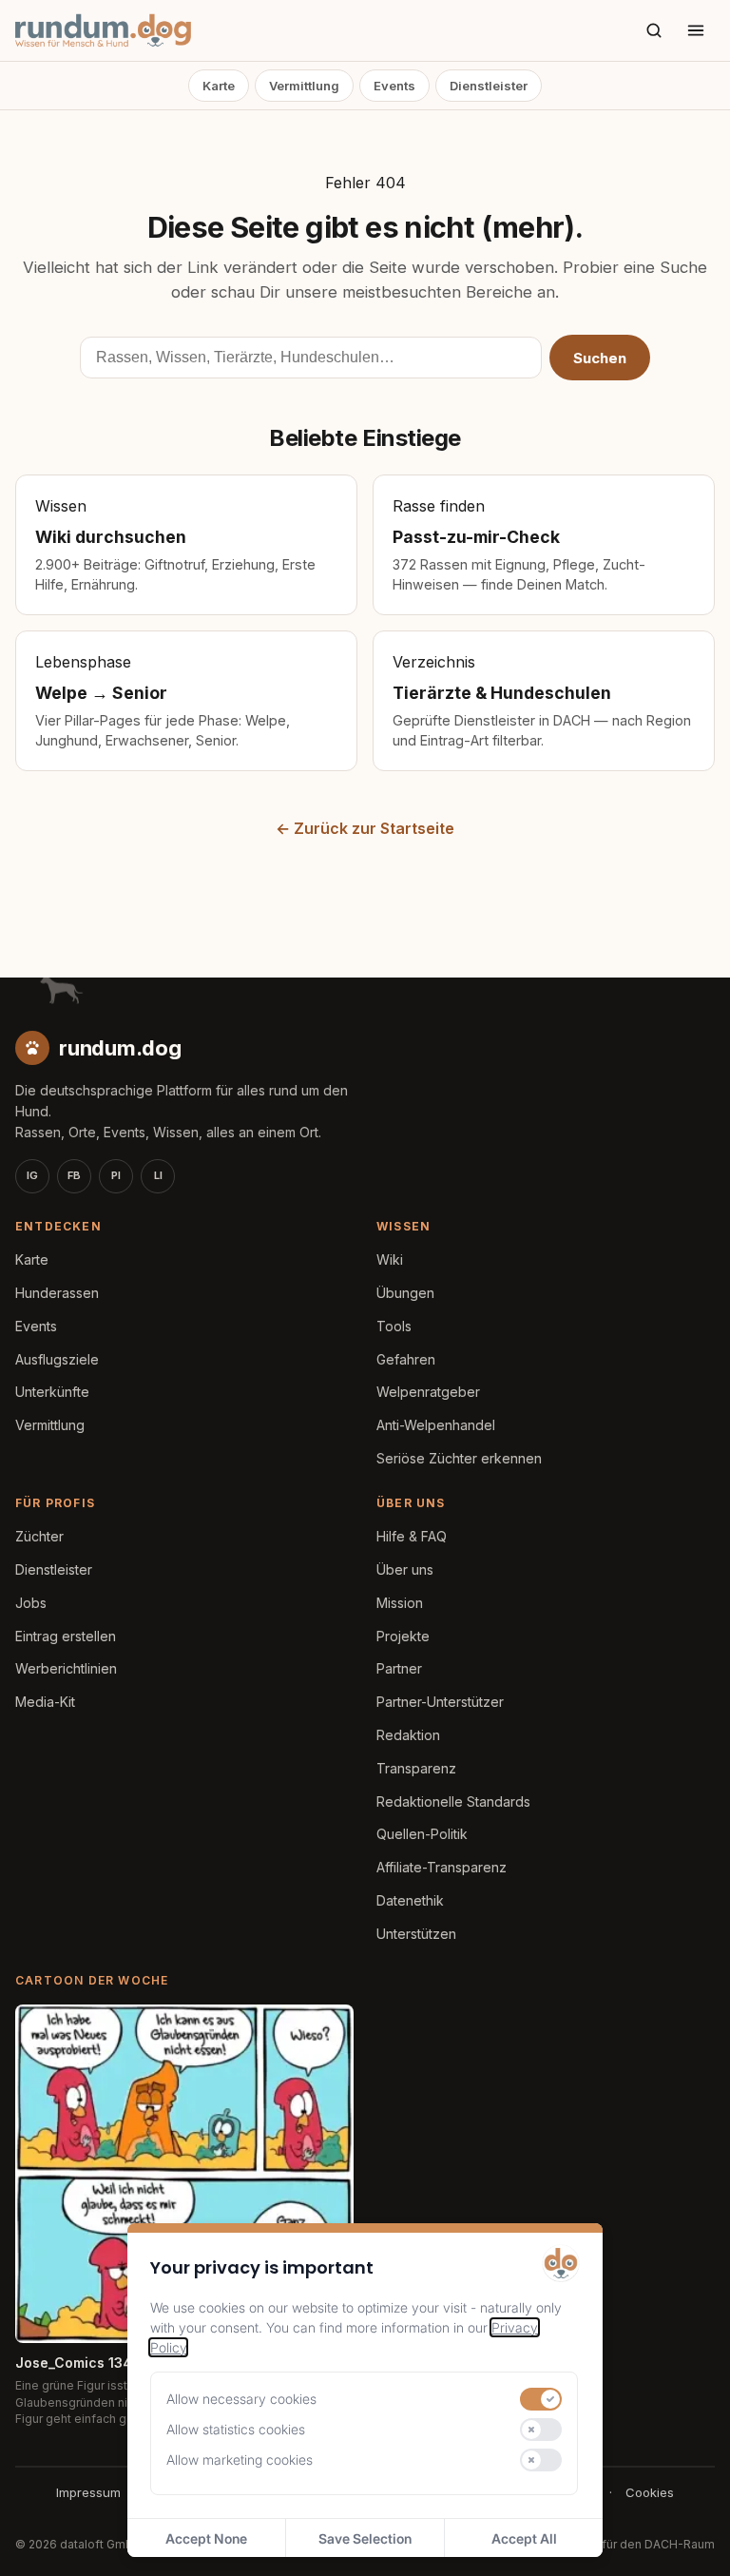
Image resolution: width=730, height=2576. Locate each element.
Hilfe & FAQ (412, 1536)
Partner (399, 1668)
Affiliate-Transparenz (442, 1867)
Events (394, 86)
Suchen (600, 358)
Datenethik (410, 1900)
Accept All (524, 2538)
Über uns (405, 1569)
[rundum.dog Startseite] (103, 30)
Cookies (650, 2492)
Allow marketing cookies (240, 2460)
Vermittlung (304, 86)
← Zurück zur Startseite (365, 828)
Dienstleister (489, 86)
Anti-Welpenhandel (436, 1425)
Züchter (39, 1536)
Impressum (88, 2492)
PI (116, 1175)
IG (32, 1175)
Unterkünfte (52, 1392)
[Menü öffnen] (696, 30)
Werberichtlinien (66, 1668)
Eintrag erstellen (66, 1636)
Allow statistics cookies (236, 2429)
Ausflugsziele (57, 1359)
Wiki (390, 1259)
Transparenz (416, 1768)
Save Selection (365, 2538)
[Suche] (654, 30)
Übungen (405, 1293)
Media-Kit (45, 1702)
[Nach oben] (684, 2538)
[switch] (541, 2399)
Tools (394, 1326)
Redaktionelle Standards (453, 1801)
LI (158, 1175)
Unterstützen (416, 1934)
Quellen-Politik (422, 1834)
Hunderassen (57, 1293)
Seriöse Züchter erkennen (459, 1458)
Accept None (206, 2538)
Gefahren (406, 1359)
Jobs (31, 1603)
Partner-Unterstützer (440, 1702)
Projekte (403, 1636)
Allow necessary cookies (241, 2399)
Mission (400, 1603)
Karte (219, 86)
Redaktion (408, 1735)
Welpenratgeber (428, 1392)
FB (74, 1175)
